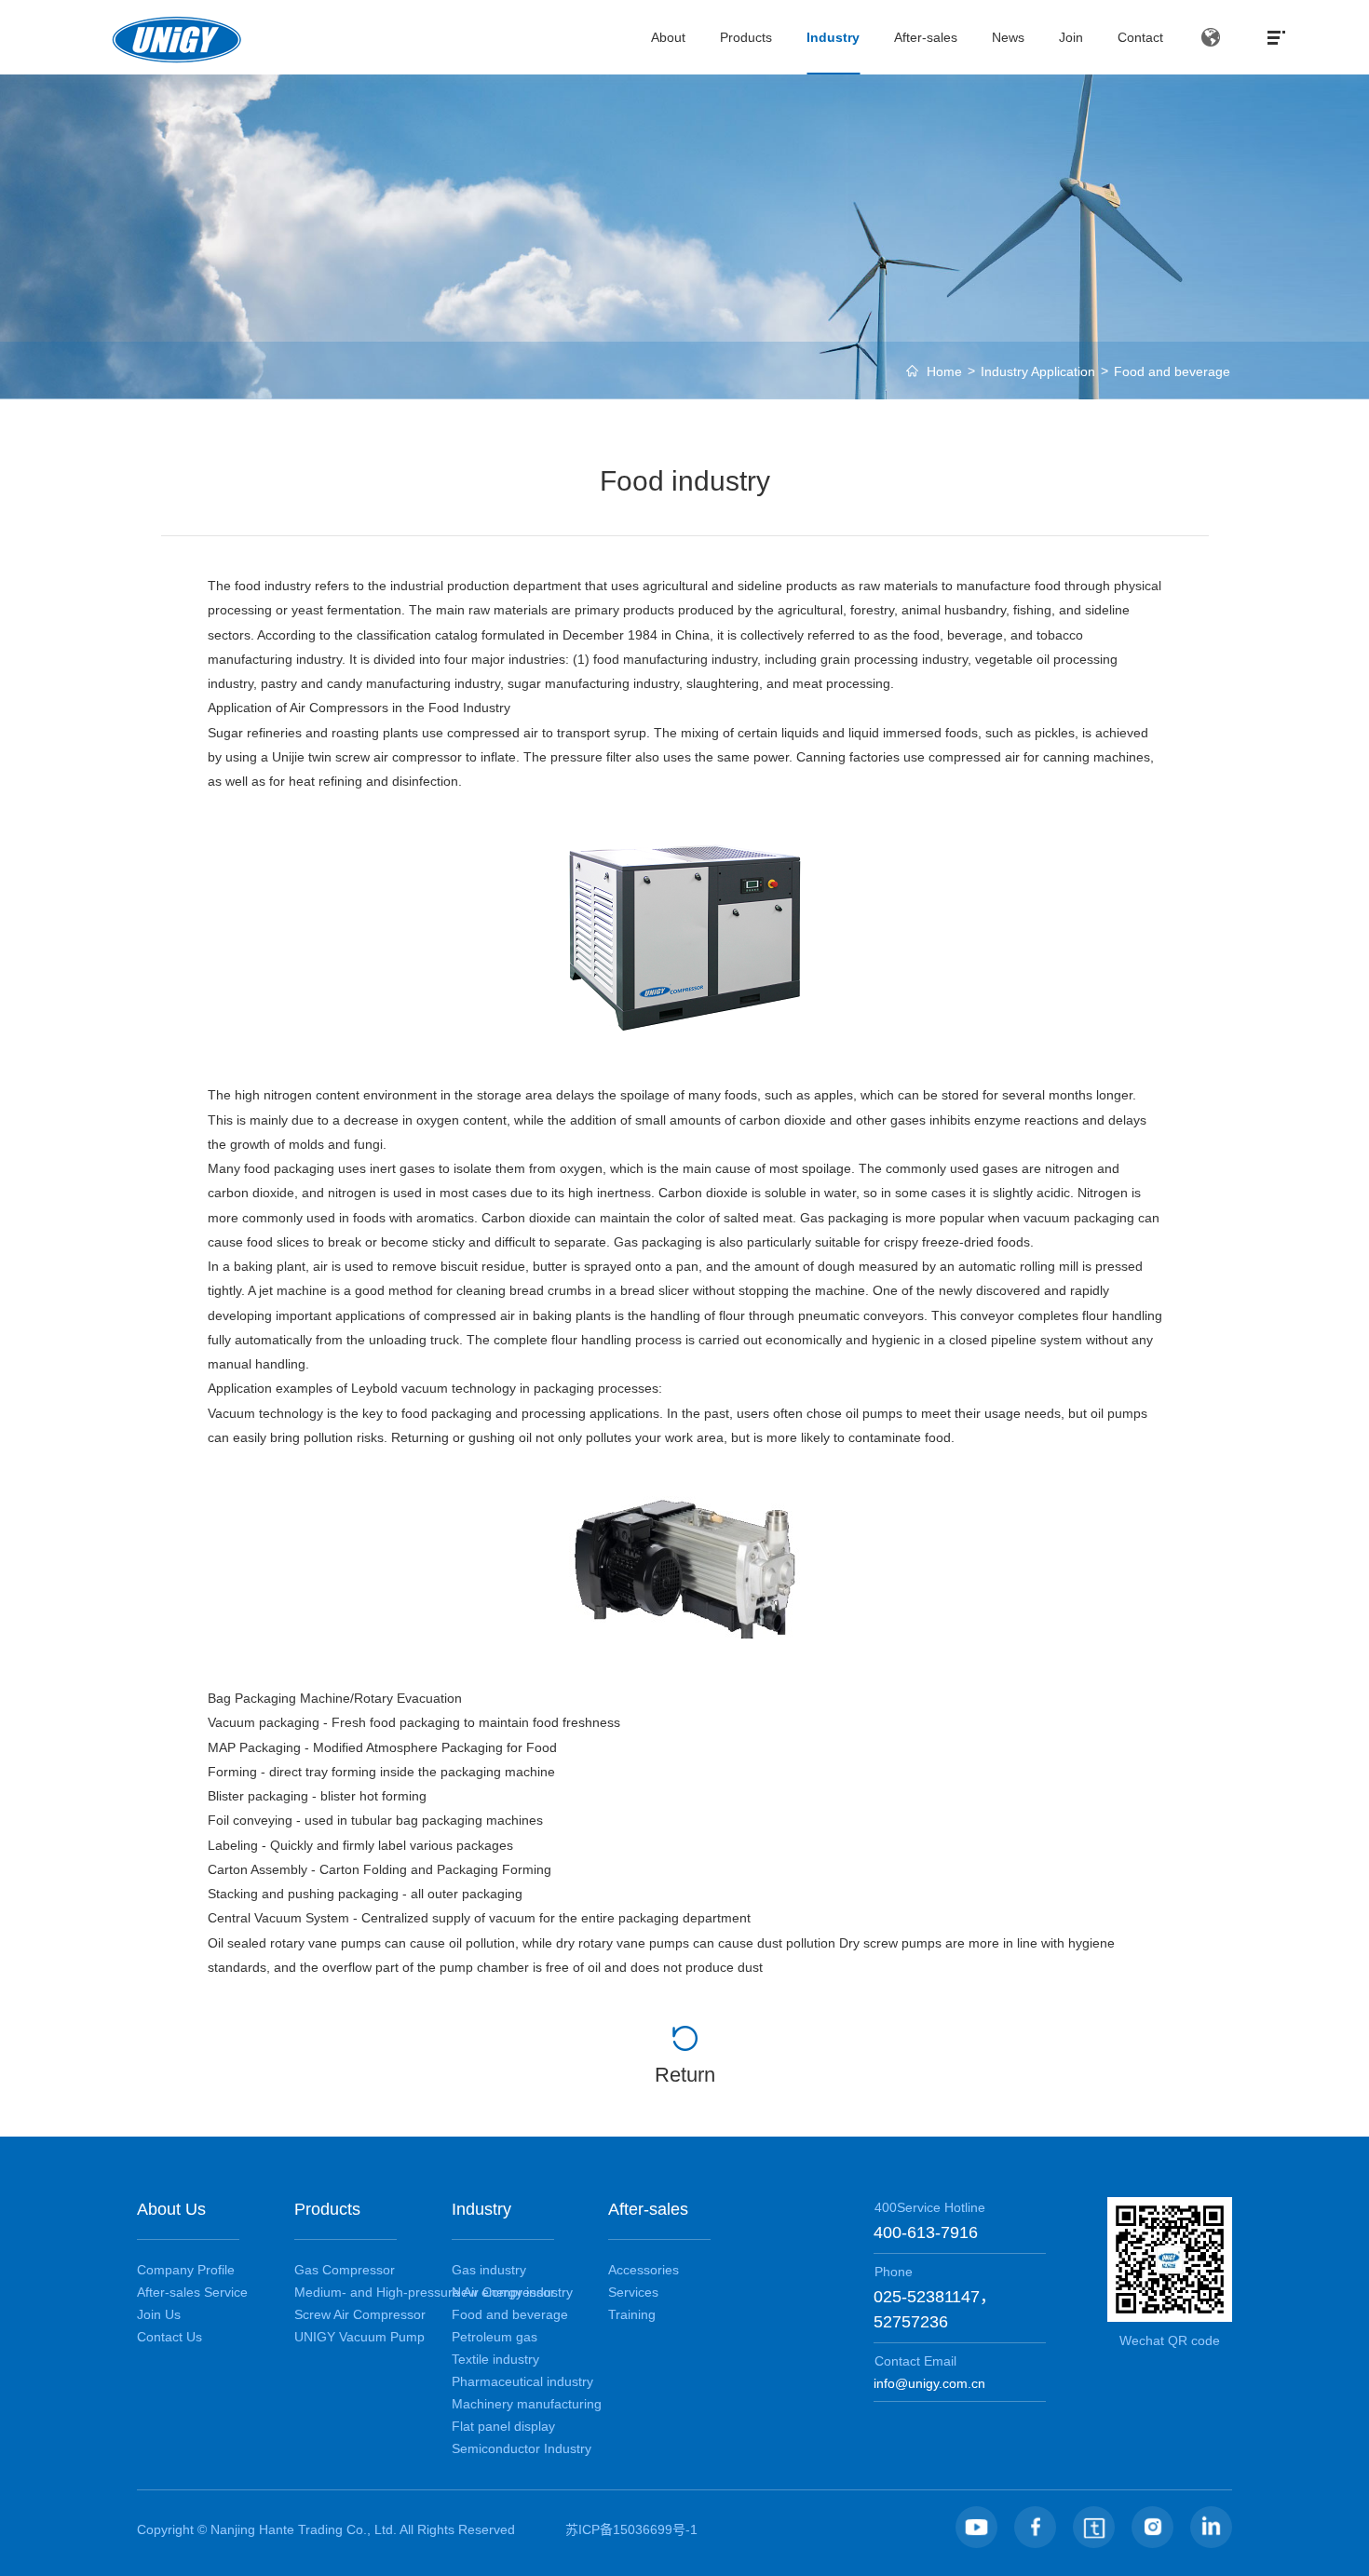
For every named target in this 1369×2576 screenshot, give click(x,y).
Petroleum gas (495, 2337)
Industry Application (1038, 371)
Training (632, 2314)
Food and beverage (1172, 371)
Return (685, 2075)
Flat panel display (503, 2426)
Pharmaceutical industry (522, 2381)
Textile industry (495, 2359)
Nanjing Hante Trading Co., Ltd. (305, 2529)
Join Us (159, 2314)
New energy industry (512, 2292)
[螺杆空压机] (685, 938)
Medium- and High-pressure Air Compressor (425, 2292)
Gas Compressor (345, 2270)
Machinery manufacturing (527, 2404)
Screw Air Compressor (360, 2314)
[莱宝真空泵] (685, 1568)
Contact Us (169, 2337)
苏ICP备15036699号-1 (631, 2529)
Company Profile (186, 2270)
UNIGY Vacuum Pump (359, 2337)
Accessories (644, 2270)
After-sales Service (192, 2292)
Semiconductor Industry (522, 2448)
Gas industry (489, 2270)
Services (633, 2292)
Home (944, 371)
